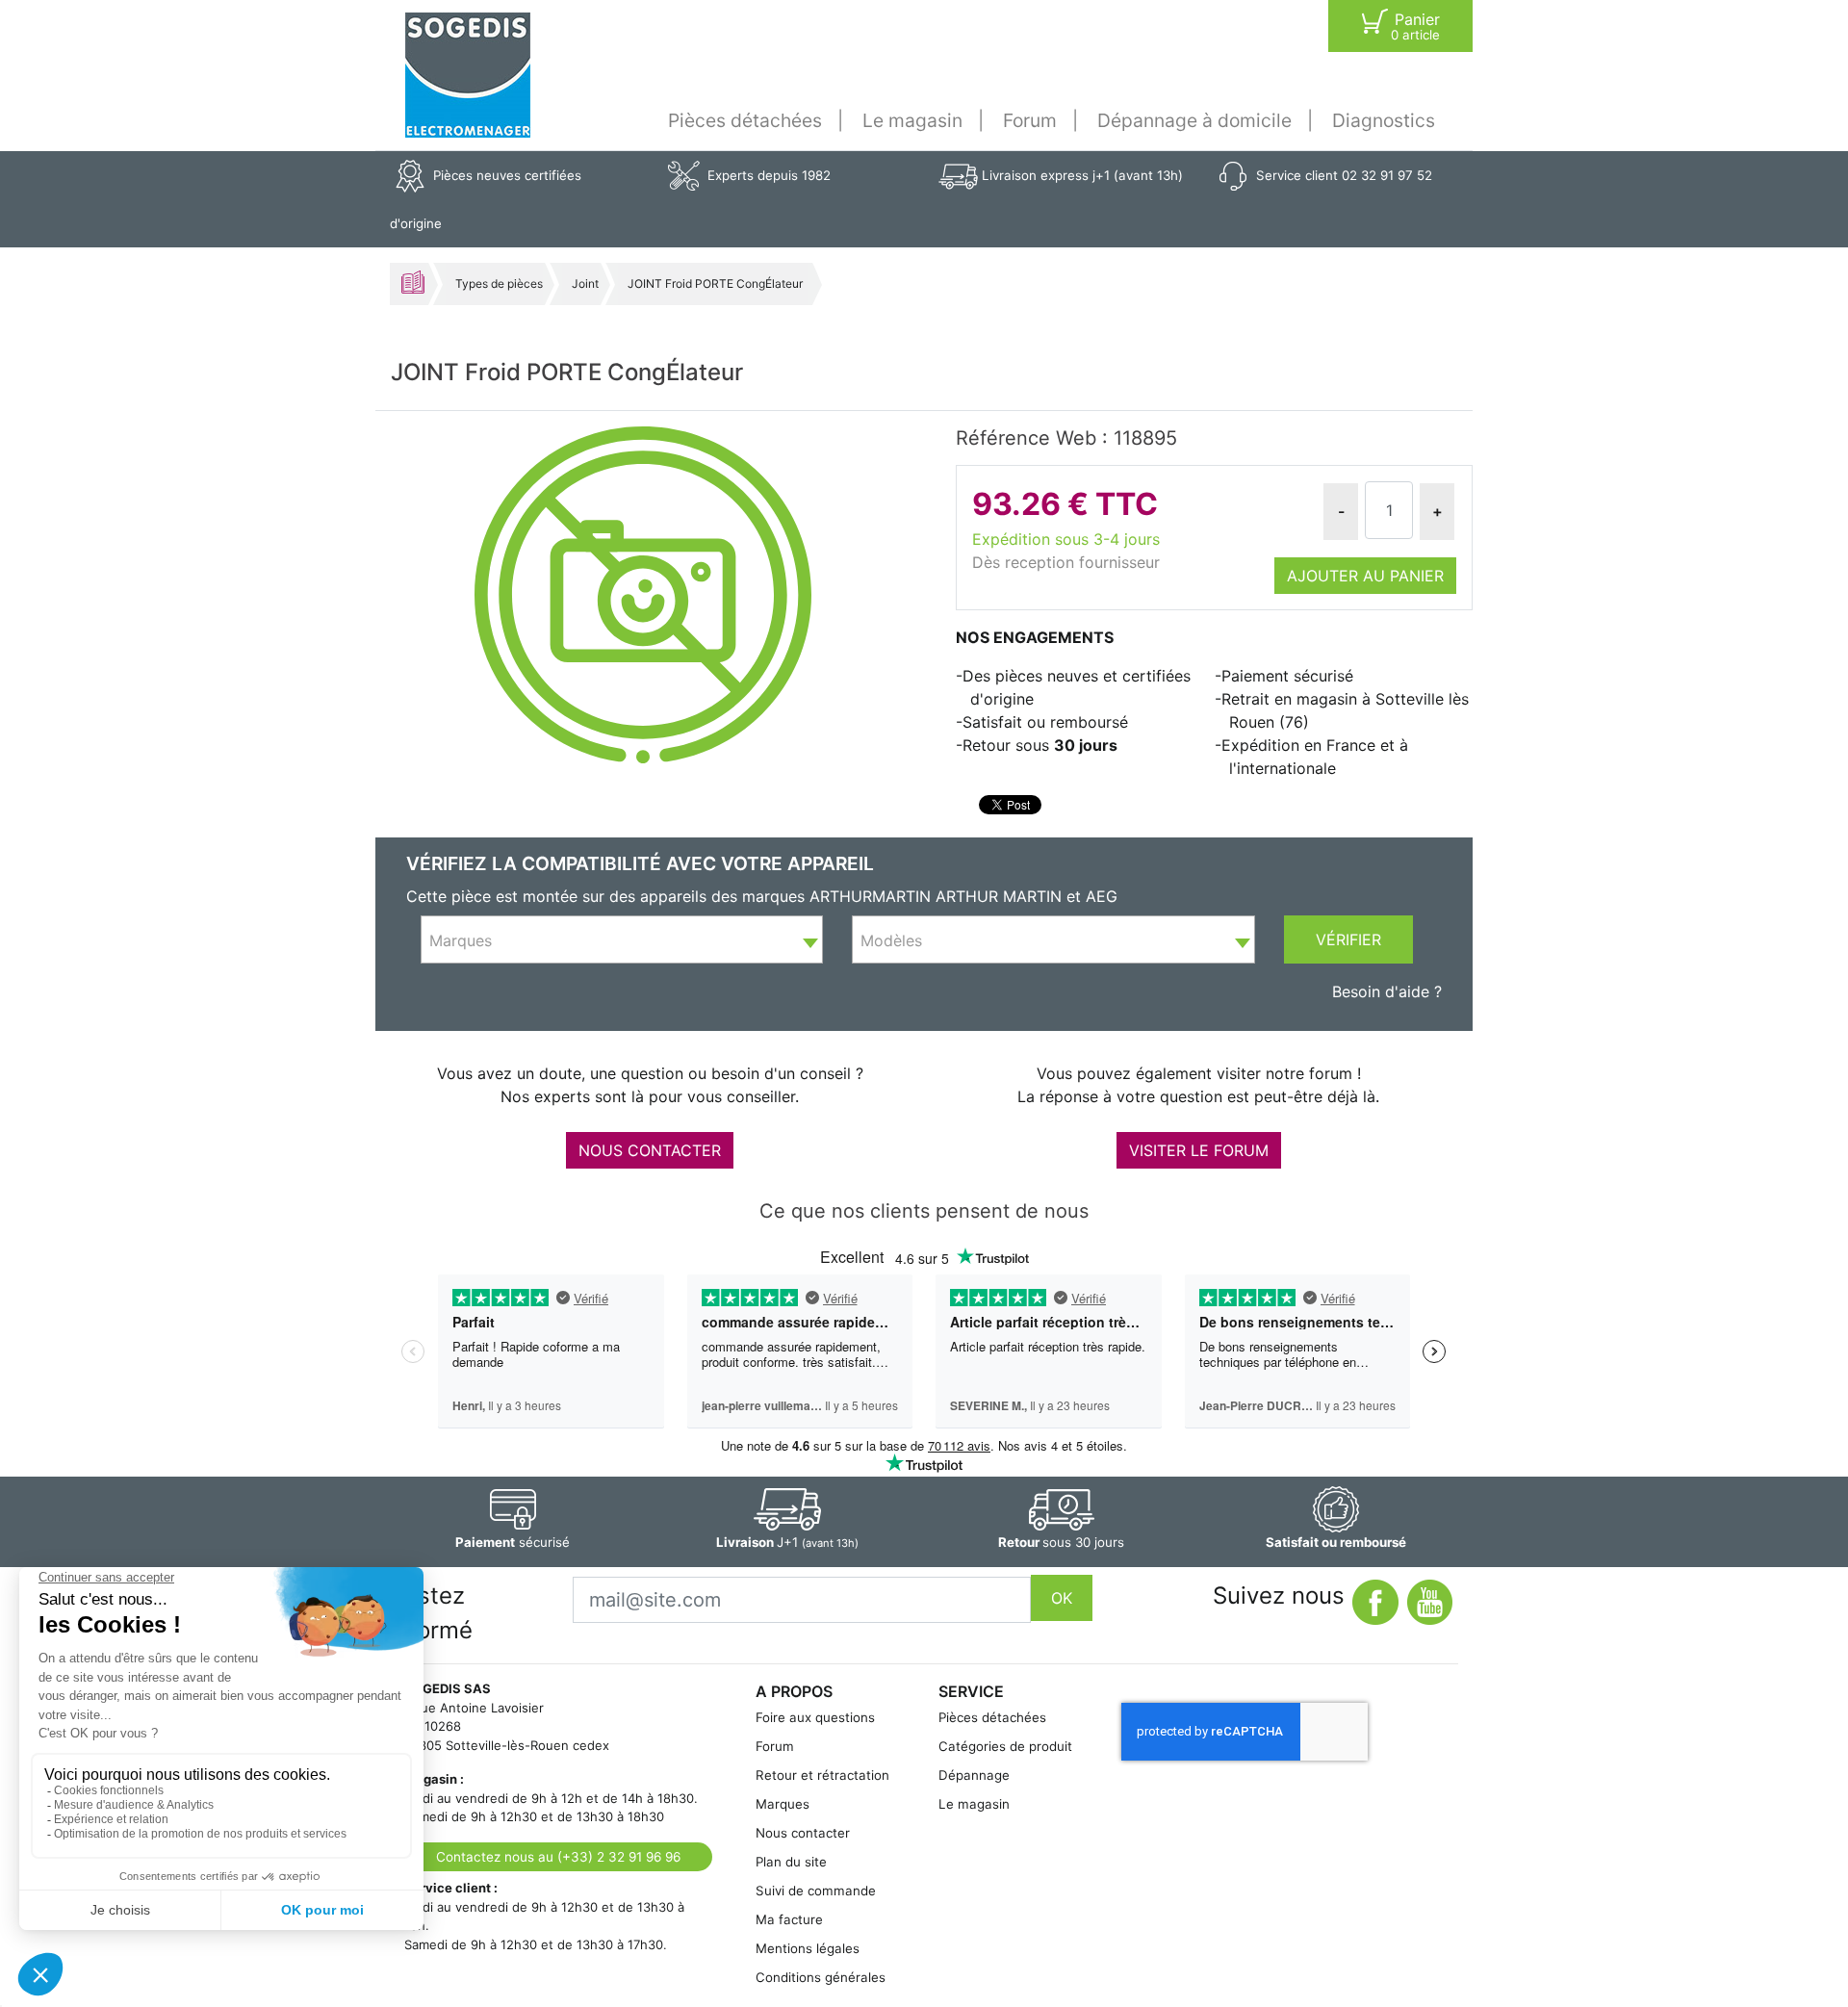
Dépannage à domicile (1194, 120)
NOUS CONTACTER (650, 1150)
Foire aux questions (815, 1717)
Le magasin (912, 120)
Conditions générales (821, 1977)
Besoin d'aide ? (1387, 991)
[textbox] (622, 940)
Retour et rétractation (822, 1775)
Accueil (413, 282)
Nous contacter (803, 1833)
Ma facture (789, 1919)
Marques (783, 1804)
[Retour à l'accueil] (468, 75)
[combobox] (622, 939)
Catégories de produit (1005, 1746)
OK (1062, 1598)
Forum (1030, 120)
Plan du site (791, 1862)
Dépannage (974, 1775)
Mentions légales (808, 1948)
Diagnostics (1384, 120)
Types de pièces (499, 283)
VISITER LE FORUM (1199, 1150)
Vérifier (1348, 939)
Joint (585, 283)
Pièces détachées (745, 120)
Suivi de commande (816, 1891)
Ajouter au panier (1365, 576)
